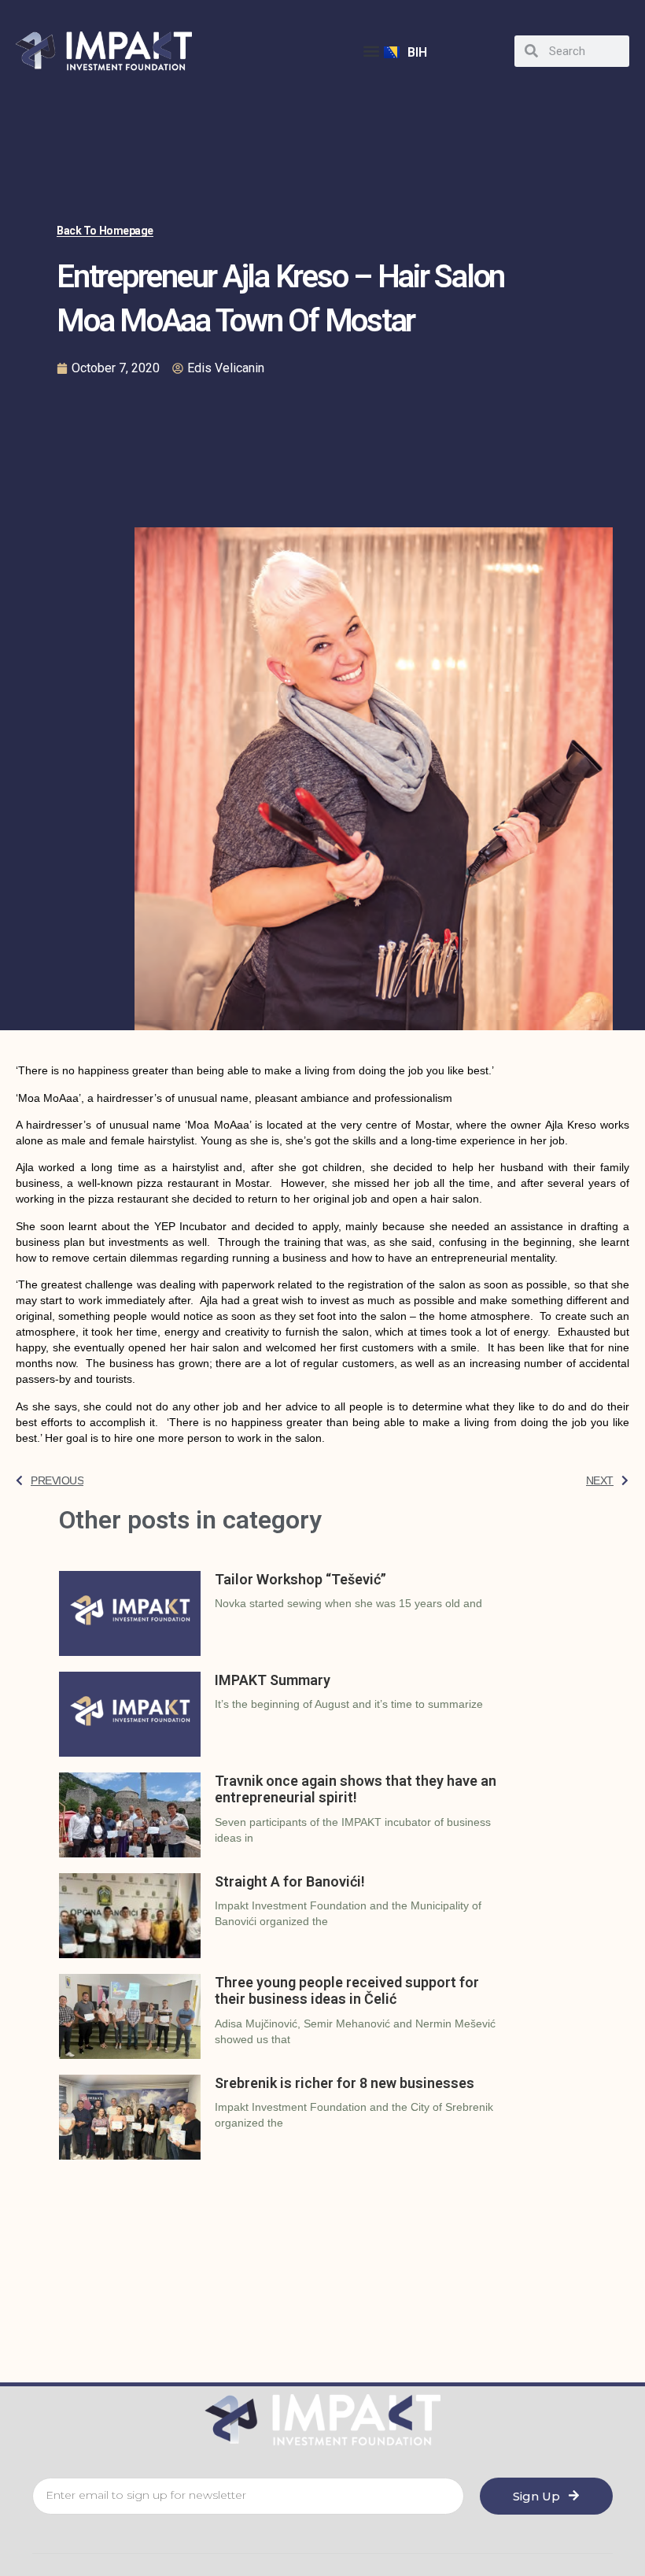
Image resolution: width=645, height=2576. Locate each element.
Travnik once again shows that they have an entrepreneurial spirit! (356, 1789)
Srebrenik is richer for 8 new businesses (345, 2083)
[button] (371, 51)
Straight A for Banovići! (290, 1881)
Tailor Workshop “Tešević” (300, 1579)
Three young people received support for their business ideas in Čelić (347, 1991)
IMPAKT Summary (273, 1680)
